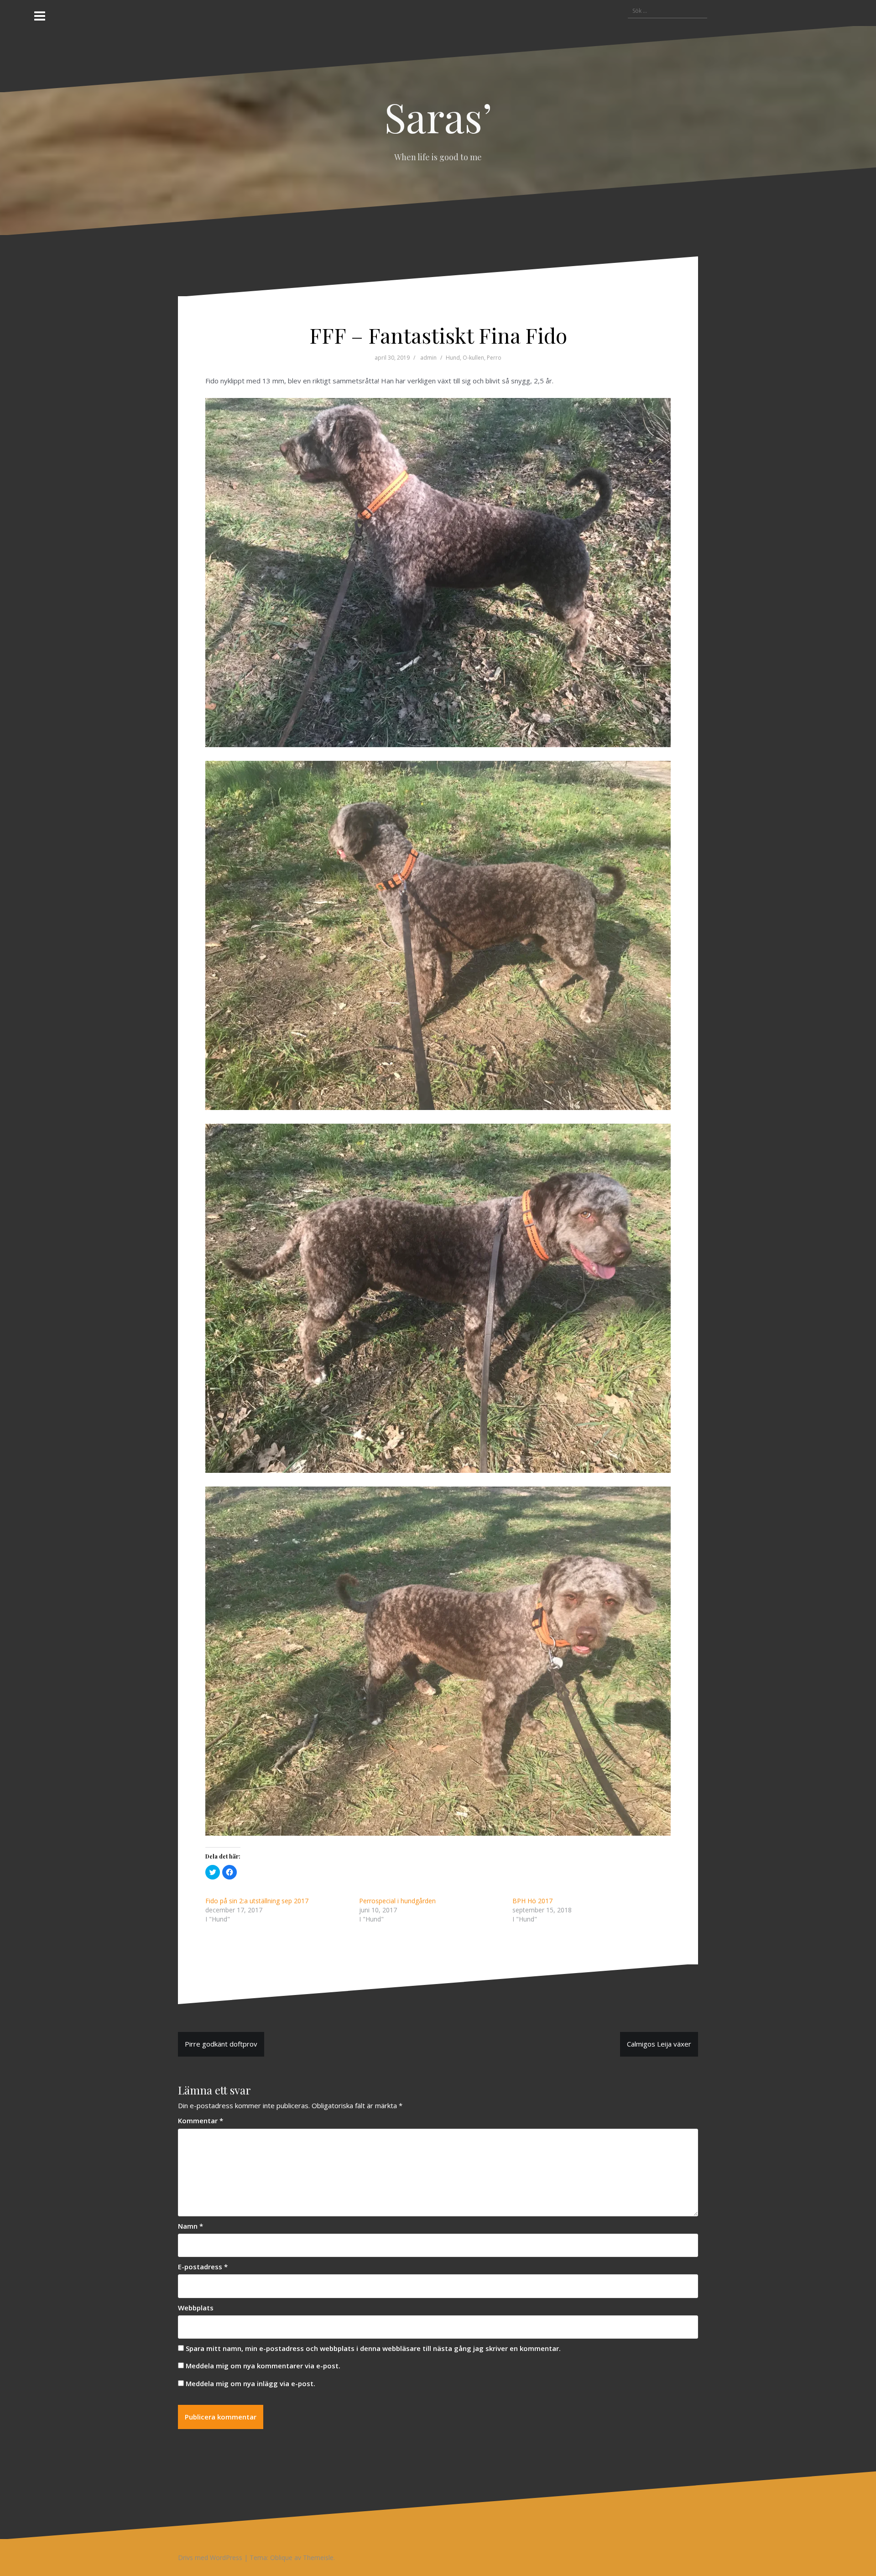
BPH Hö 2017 (532, 1901)
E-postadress (203, 2267)
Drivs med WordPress (210, 2558)
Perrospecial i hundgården (397, 1901)
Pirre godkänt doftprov (221, 2044)
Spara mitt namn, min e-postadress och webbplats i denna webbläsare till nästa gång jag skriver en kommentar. (373, 2348)
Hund (453, 358)
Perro (494, 358)
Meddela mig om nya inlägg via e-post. (250, 2383)
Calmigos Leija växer (659, 2044)
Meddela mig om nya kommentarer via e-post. (263, 2366)
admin (428, 358)
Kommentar (201, 2120)
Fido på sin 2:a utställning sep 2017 (257, 1901)
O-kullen (473, 358)
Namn (190, 2226)
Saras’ (438, 116)
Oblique (281, 2558)
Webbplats (196, 2308)
